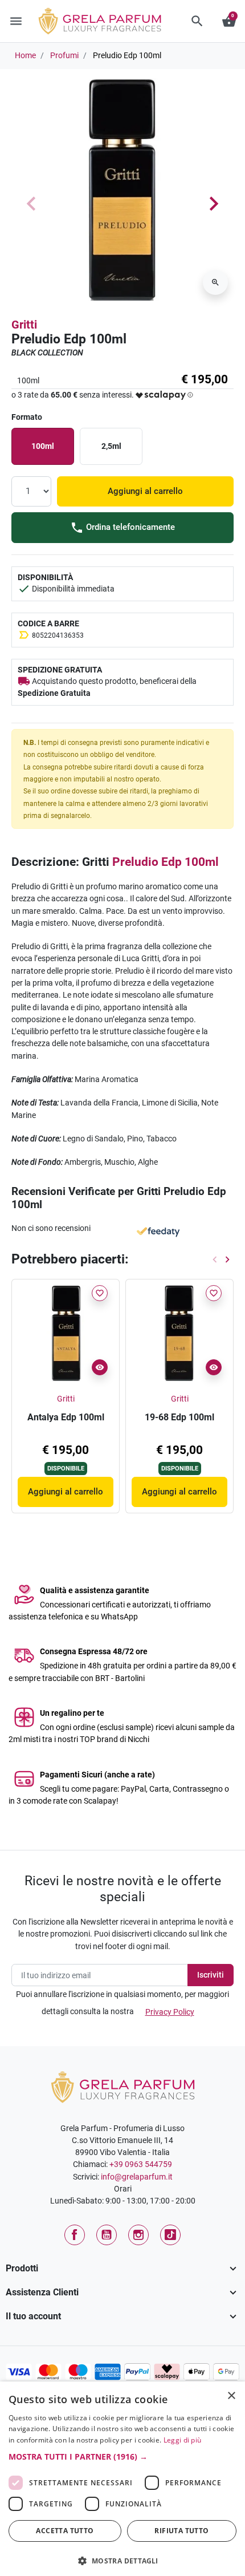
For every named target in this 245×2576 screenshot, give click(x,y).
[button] (197, 21)
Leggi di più (183, 2440)
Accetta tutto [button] (65, 2531)
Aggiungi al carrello (145, 491)
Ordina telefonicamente (129, 527)
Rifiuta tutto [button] (181, 2531)
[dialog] (122, 2479)
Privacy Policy (170, 2012)
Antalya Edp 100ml (66, 1417)
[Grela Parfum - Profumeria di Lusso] (123, 2086)
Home (25, 55)
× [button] (232, 2397)
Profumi (64, 55)
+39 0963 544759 (141, 2164)
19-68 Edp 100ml (179, 1417)
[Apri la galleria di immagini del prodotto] (215, 282)
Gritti (24, 325)
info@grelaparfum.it (137, 2177)
